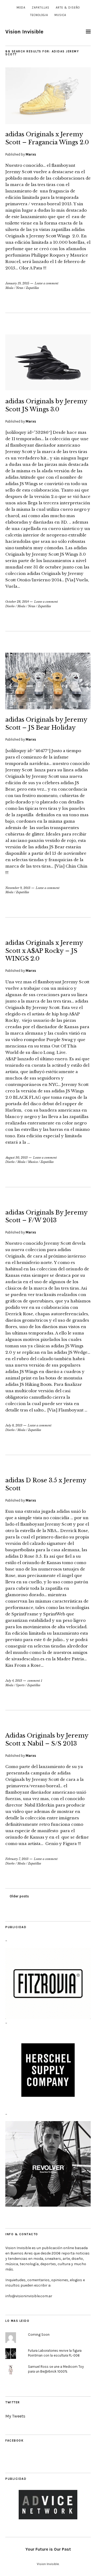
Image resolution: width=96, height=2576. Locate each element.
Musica (60, 15)
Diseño (10, 606)
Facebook (14, 2441)
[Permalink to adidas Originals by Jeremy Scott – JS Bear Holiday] (48, 708)
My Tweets (15, 2416)
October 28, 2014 (17, 602)
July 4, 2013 (14, 1681)
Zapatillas (41, 8)
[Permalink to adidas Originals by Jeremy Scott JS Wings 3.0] (48, 389)
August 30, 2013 (17, 1158)
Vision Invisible (24, 32)
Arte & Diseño (68, 8)
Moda (21, 8)
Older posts (19, 1896)
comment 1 (35, 1681)
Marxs (31, 154)
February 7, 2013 (17, 1859)
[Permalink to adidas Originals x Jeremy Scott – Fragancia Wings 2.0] (48, 122)
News (20, 288)
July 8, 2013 (14, 1425)
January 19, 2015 (17, 283)
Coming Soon (39, 2335)
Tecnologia (39, 15)
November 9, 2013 (18, 888)
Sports (20, 1685)
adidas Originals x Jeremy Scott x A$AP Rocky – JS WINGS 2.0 (44, 951)
